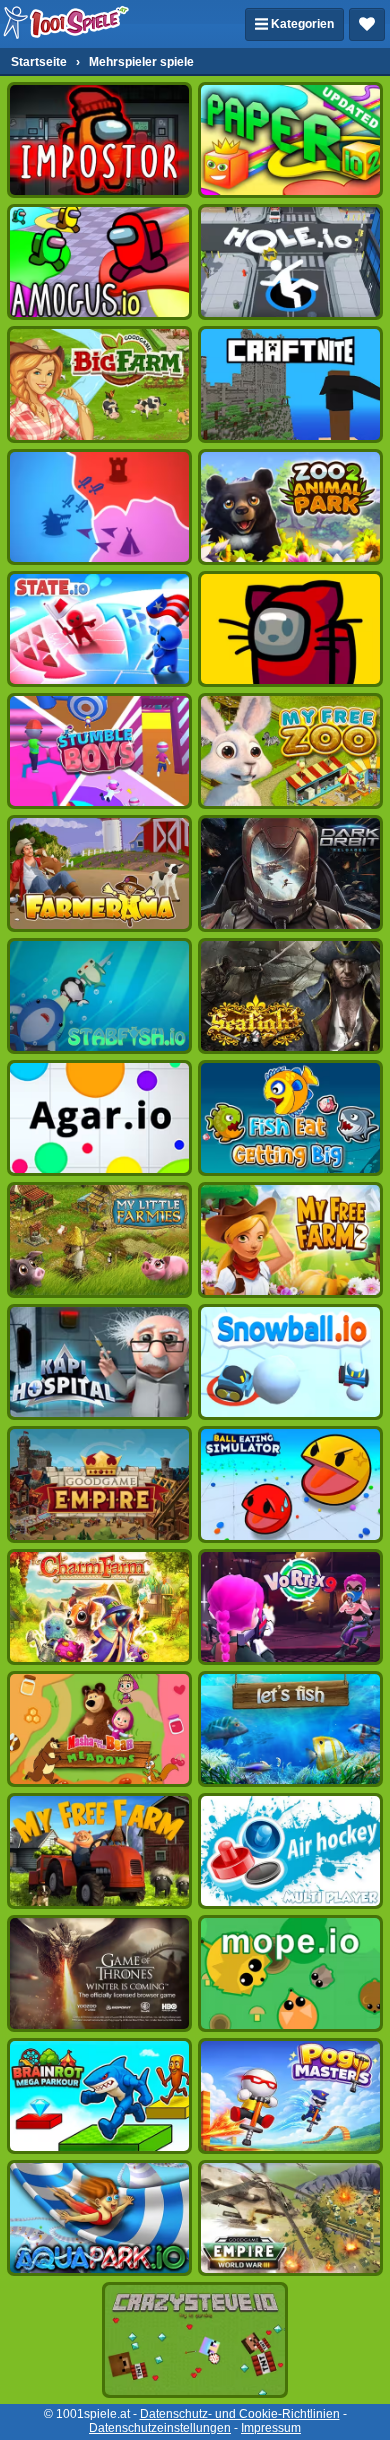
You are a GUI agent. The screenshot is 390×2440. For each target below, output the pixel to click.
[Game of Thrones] (99, 1973)
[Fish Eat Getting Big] (290, 1118)
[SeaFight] (290, 996)
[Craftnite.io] (290, 384)
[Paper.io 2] (290, 140)
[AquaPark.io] (99, 2218)
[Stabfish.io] (99, 996)
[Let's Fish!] (290, 1729)
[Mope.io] (290, 1973)
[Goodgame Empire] (99, 1484)
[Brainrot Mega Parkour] (99, 2096)
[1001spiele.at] (67, 24)
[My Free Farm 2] (290, 1240)
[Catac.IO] (290, 629)
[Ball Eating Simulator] (290, 1484)
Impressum (271, 2428)
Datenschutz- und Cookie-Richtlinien (240, 2414)
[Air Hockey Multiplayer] (290, 1851)
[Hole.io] (290, 262)
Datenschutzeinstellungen (160, 2428)
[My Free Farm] (99, 1851)
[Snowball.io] (290, 1362)
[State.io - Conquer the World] (99, 629)
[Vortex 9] (290, 1607)
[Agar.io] (99, 1118)
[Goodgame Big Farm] (99, 384)
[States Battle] (99, 507)
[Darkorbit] (290, 873)
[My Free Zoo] (290, 751)
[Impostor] (99, 140)
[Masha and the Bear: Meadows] (99, 1729)
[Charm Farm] (99, 1607)
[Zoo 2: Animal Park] (290, 507)
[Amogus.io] (99, 262)
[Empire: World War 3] (290, 2218)
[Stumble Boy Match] (99, 751)
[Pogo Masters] (290, 2096)
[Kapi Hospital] (99, 1362)
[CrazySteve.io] (194, 2340)
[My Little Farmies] (99, 1240)
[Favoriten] (367, 24)
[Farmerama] (99, 873)
